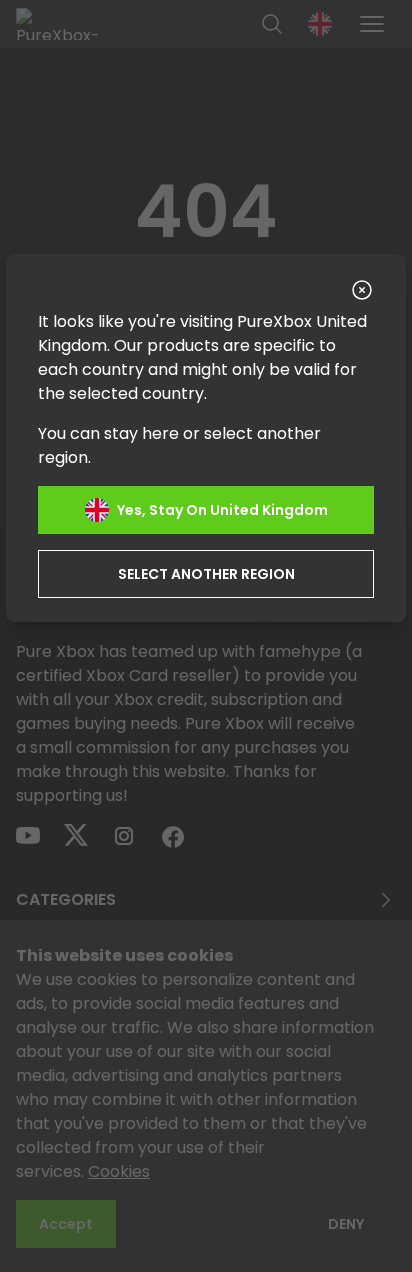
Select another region (206, 574)
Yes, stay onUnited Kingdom (222, 510)
